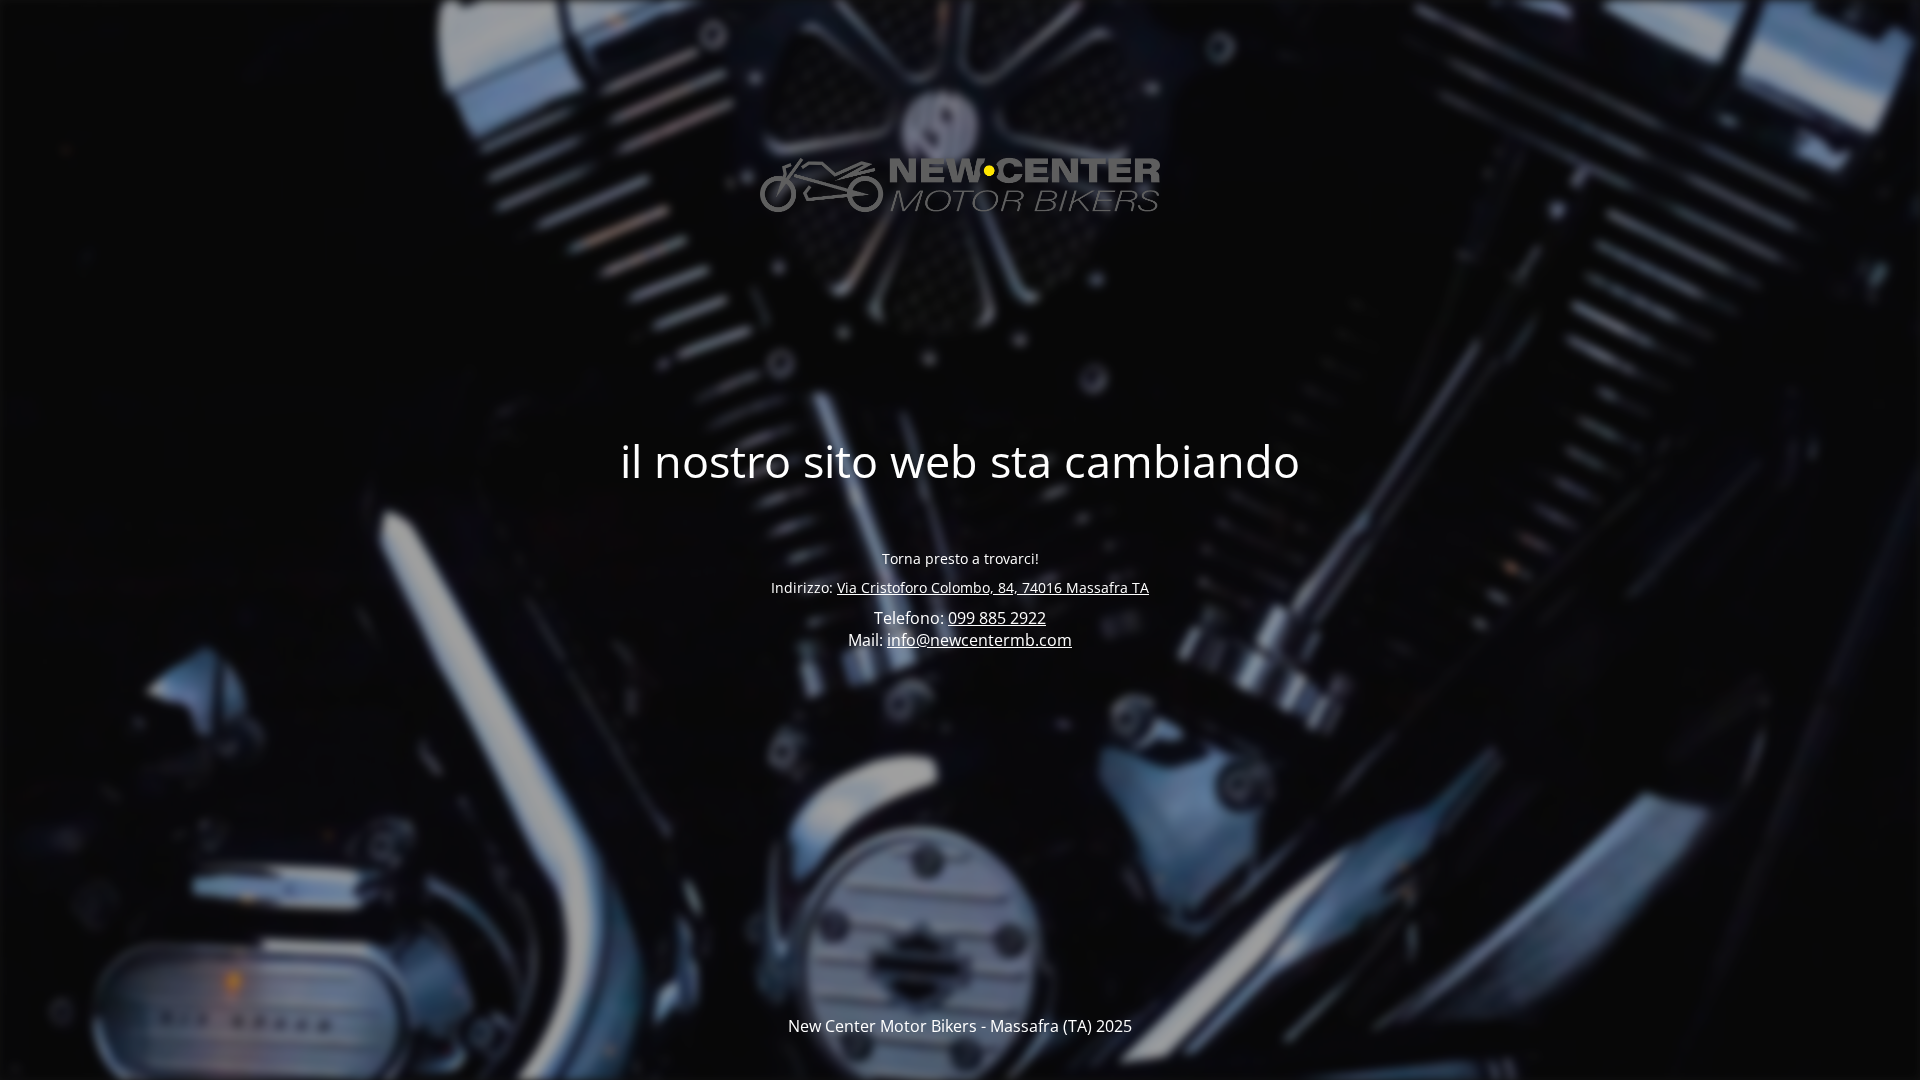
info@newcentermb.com (979, 640)
